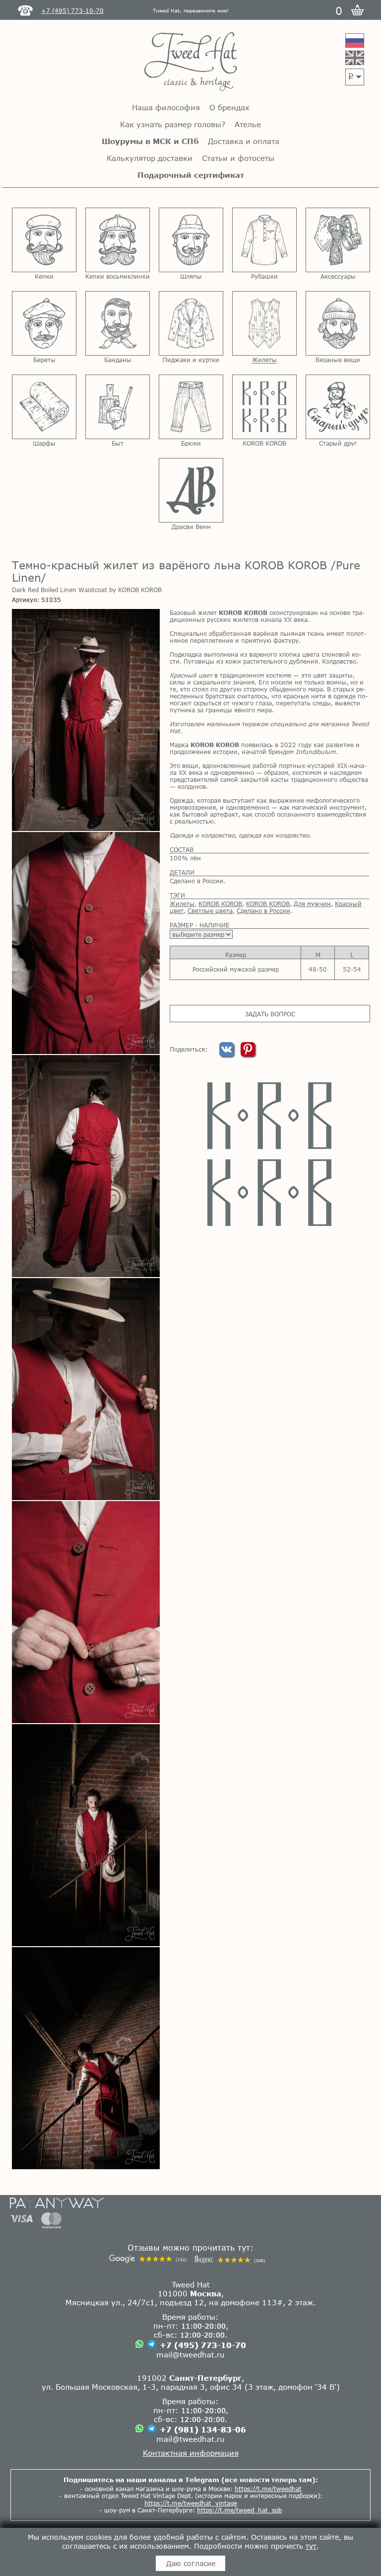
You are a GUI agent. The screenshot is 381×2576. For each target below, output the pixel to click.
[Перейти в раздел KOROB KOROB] (264, 407)
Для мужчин (312, 904)
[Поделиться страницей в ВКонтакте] (227, 1054)
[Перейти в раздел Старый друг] (338, 407)
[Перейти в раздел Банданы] (118, 323)
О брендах (229, 107)
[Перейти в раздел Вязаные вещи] (338, 323)
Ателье (248, 124)
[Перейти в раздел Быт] (118, 407)
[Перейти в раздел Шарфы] (44, 407)
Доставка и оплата (244, 141)
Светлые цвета (210, 910)
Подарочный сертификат (191, 175)
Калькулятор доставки (150, 158)
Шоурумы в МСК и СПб (150, 141)
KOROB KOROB (220, 904)
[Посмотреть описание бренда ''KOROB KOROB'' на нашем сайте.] (269, 1154)
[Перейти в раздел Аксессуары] (338, 240)
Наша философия (166, 107)
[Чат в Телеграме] (152, 2345)
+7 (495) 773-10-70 (203, 2345)
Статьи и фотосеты (238, 158)
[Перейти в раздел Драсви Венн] (191, 490)
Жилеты (182, 904)
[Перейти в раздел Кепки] (44, 240)
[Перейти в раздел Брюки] (191, 407)
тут (311, 2546)
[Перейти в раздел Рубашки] (264, 240)
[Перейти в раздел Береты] (44, 323)
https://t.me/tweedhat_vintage (191, 2503)
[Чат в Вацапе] (139, 2345)
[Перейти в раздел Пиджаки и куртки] (191, 323)
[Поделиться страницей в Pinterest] (248, 1054)
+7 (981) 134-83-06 (203, 2429)
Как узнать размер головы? (173, 124)
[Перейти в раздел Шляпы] (191, 240)
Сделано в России (263, 910)
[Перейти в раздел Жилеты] (264, 323)
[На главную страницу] (191, 62)
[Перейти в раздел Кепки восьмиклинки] (118, 240)
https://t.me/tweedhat (268, 2489)
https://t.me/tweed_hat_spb (239, 2510)
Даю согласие (191, 2563)
